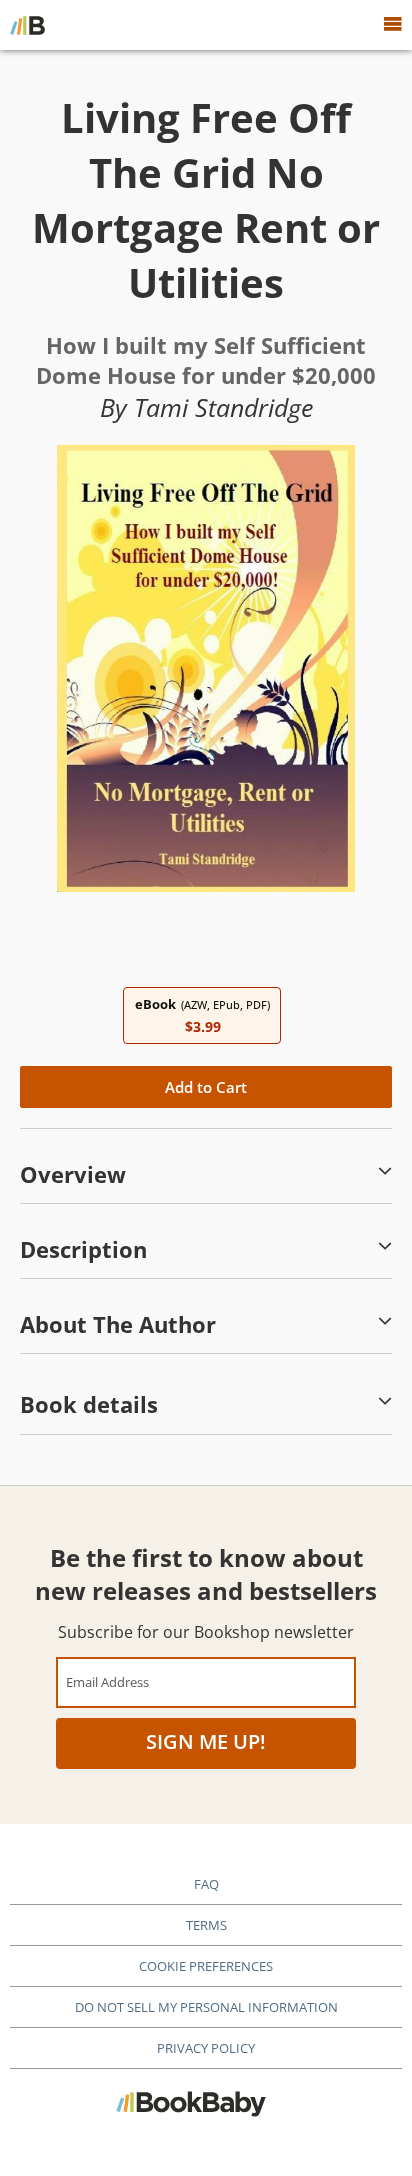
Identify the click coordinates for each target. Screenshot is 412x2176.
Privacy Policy (206, 2048)
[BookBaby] (27, 25)
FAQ (206, 1884)
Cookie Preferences (206, 1966)
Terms (206, 1925)
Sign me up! (206, 1741)
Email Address (107, 1681)
